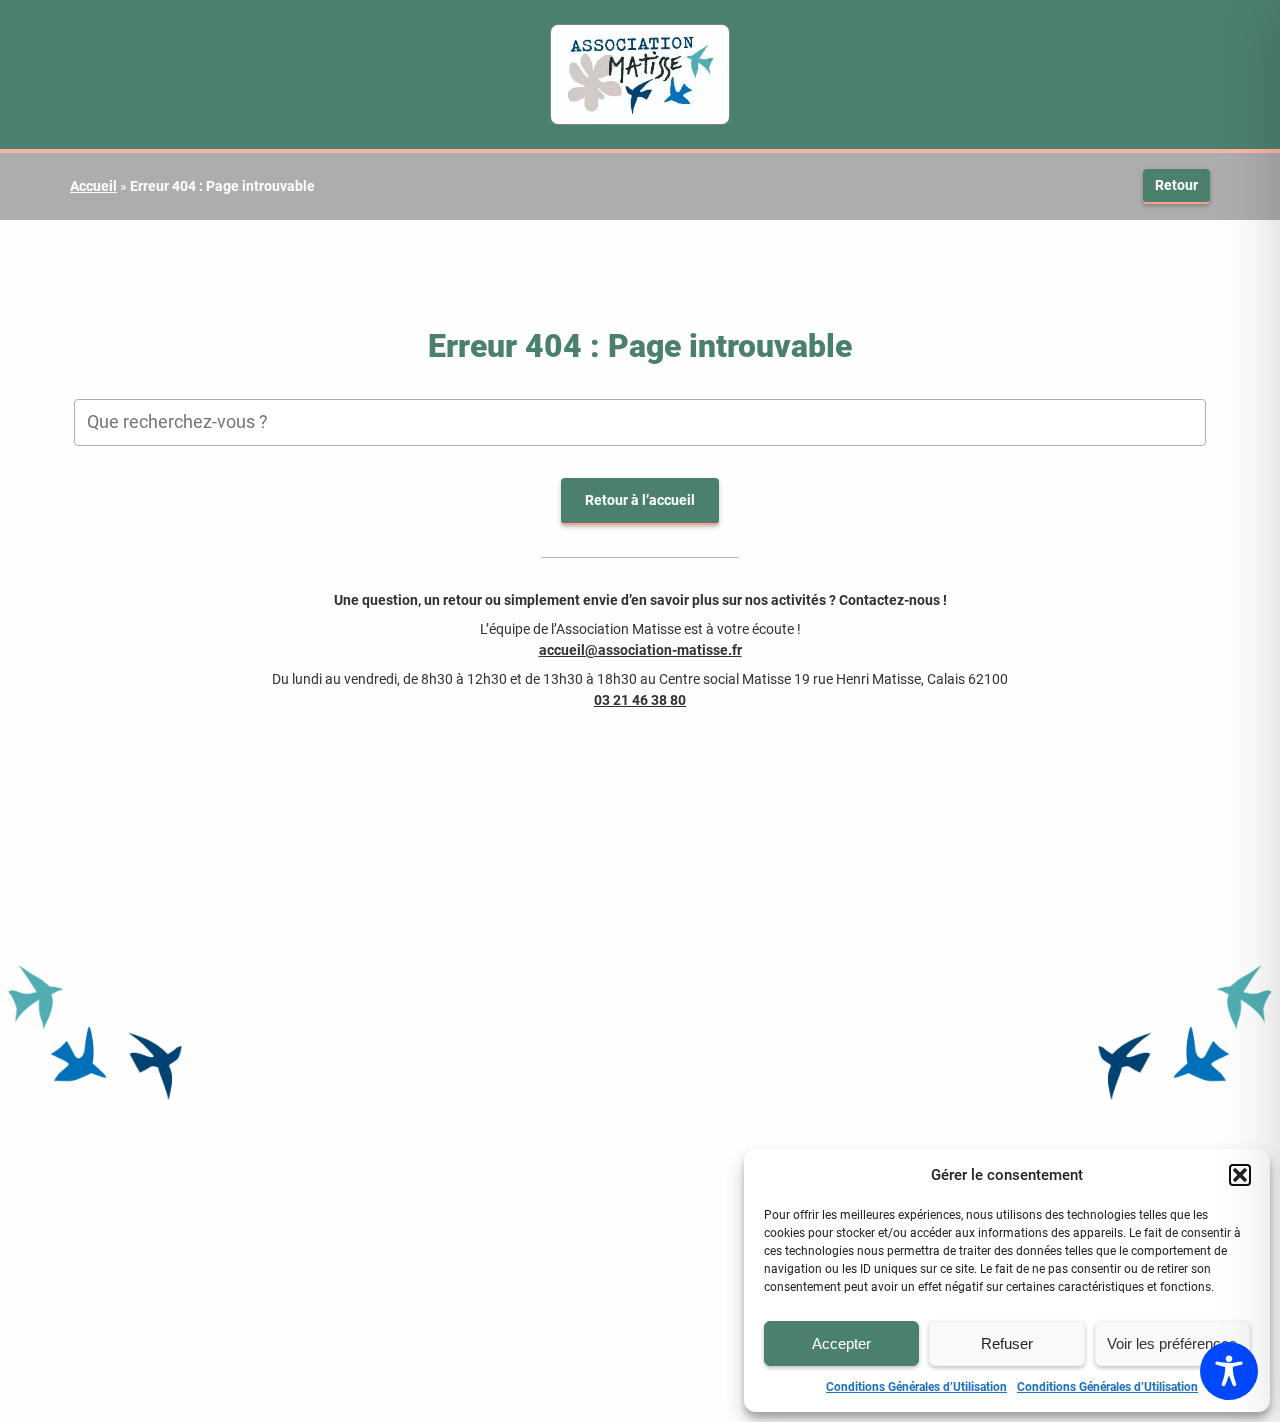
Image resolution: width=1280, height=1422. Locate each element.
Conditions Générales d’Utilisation (916, 1387)
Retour (1176, 185)
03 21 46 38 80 (640, 700)
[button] (1240, 1175)
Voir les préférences (1172, 1343)
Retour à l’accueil (640, 500)
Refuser (1007, 1343)
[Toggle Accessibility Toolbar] (1229, 1371)
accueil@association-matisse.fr (640, 650)
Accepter (841, 1343)
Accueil (93, 186)
